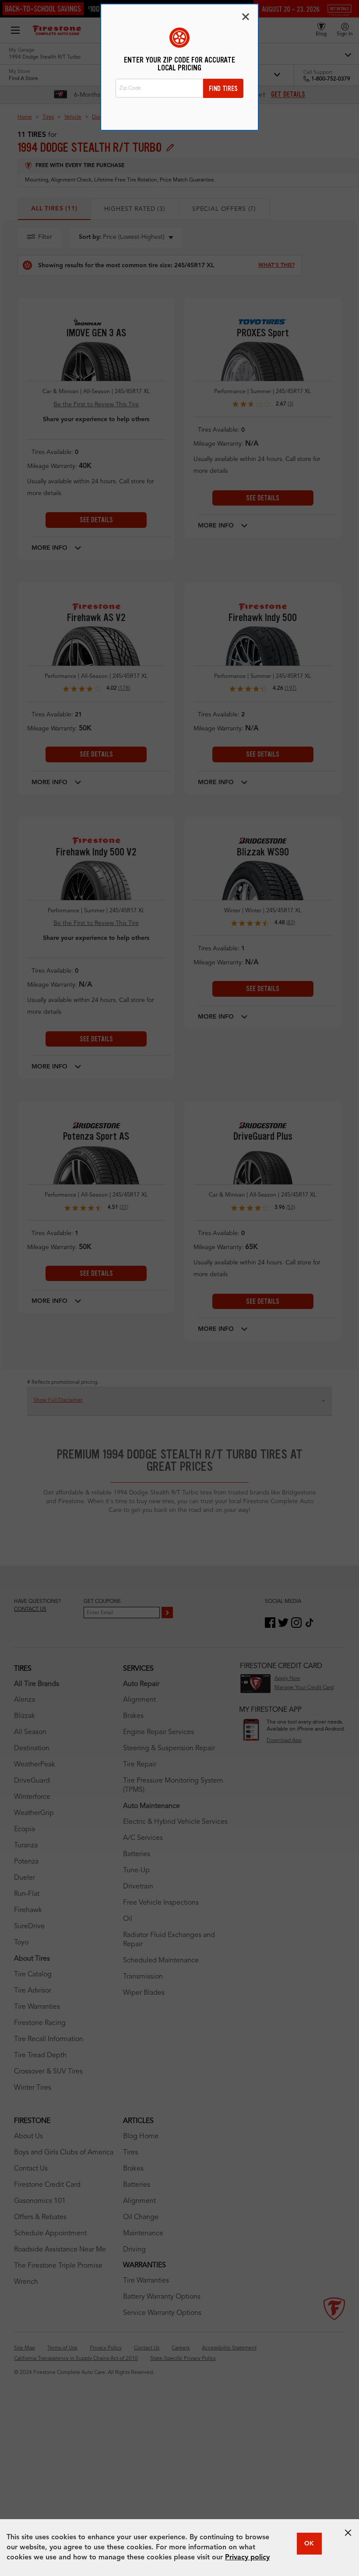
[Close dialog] (246, 17)
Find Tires (223, 89)
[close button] (348, 2533)
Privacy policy (247, 2558)
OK (309, 2544)
